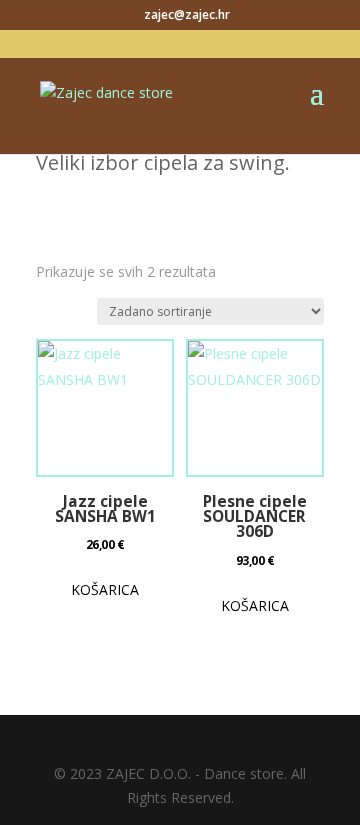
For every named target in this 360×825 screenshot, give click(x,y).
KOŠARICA (105, 589)
